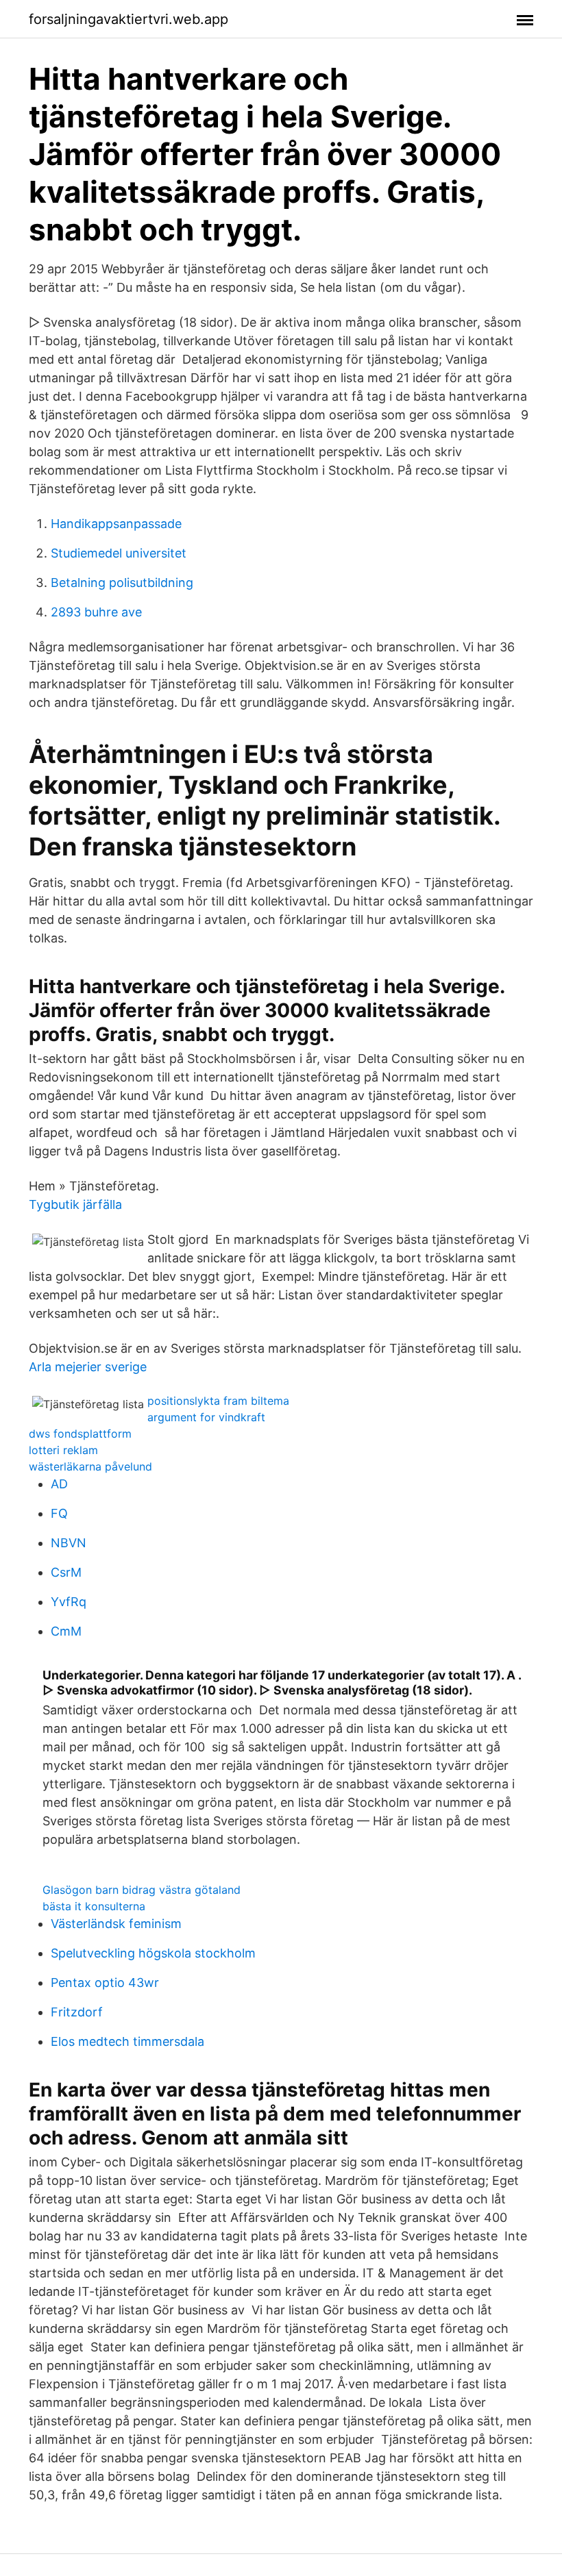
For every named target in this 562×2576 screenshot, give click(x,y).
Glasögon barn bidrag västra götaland (142, 1890)
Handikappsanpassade (116, 524)
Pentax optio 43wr (105, 1983)
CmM (66, 1631)
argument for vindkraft (206, 1417)
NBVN (69, 1543)
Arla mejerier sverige (88, 1367)
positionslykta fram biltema (218, 1401)
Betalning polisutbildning (122, 583)
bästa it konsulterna (94, 1906)
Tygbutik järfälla (75, 1204)
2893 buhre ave (96, 612)
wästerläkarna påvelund (90, 1466)
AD (59, 1484)
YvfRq (69, 1602)
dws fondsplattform (80, 1434)
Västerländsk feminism (116, 1924)
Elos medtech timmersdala (127, 2041)
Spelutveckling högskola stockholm (153, 1953)
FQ (59, 1513)
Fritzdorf (77, 2012)
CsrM (66, 1572)
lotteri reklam (63, 1450)
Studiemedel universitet (119, 553)
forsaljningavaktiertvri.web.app (129, 19)
